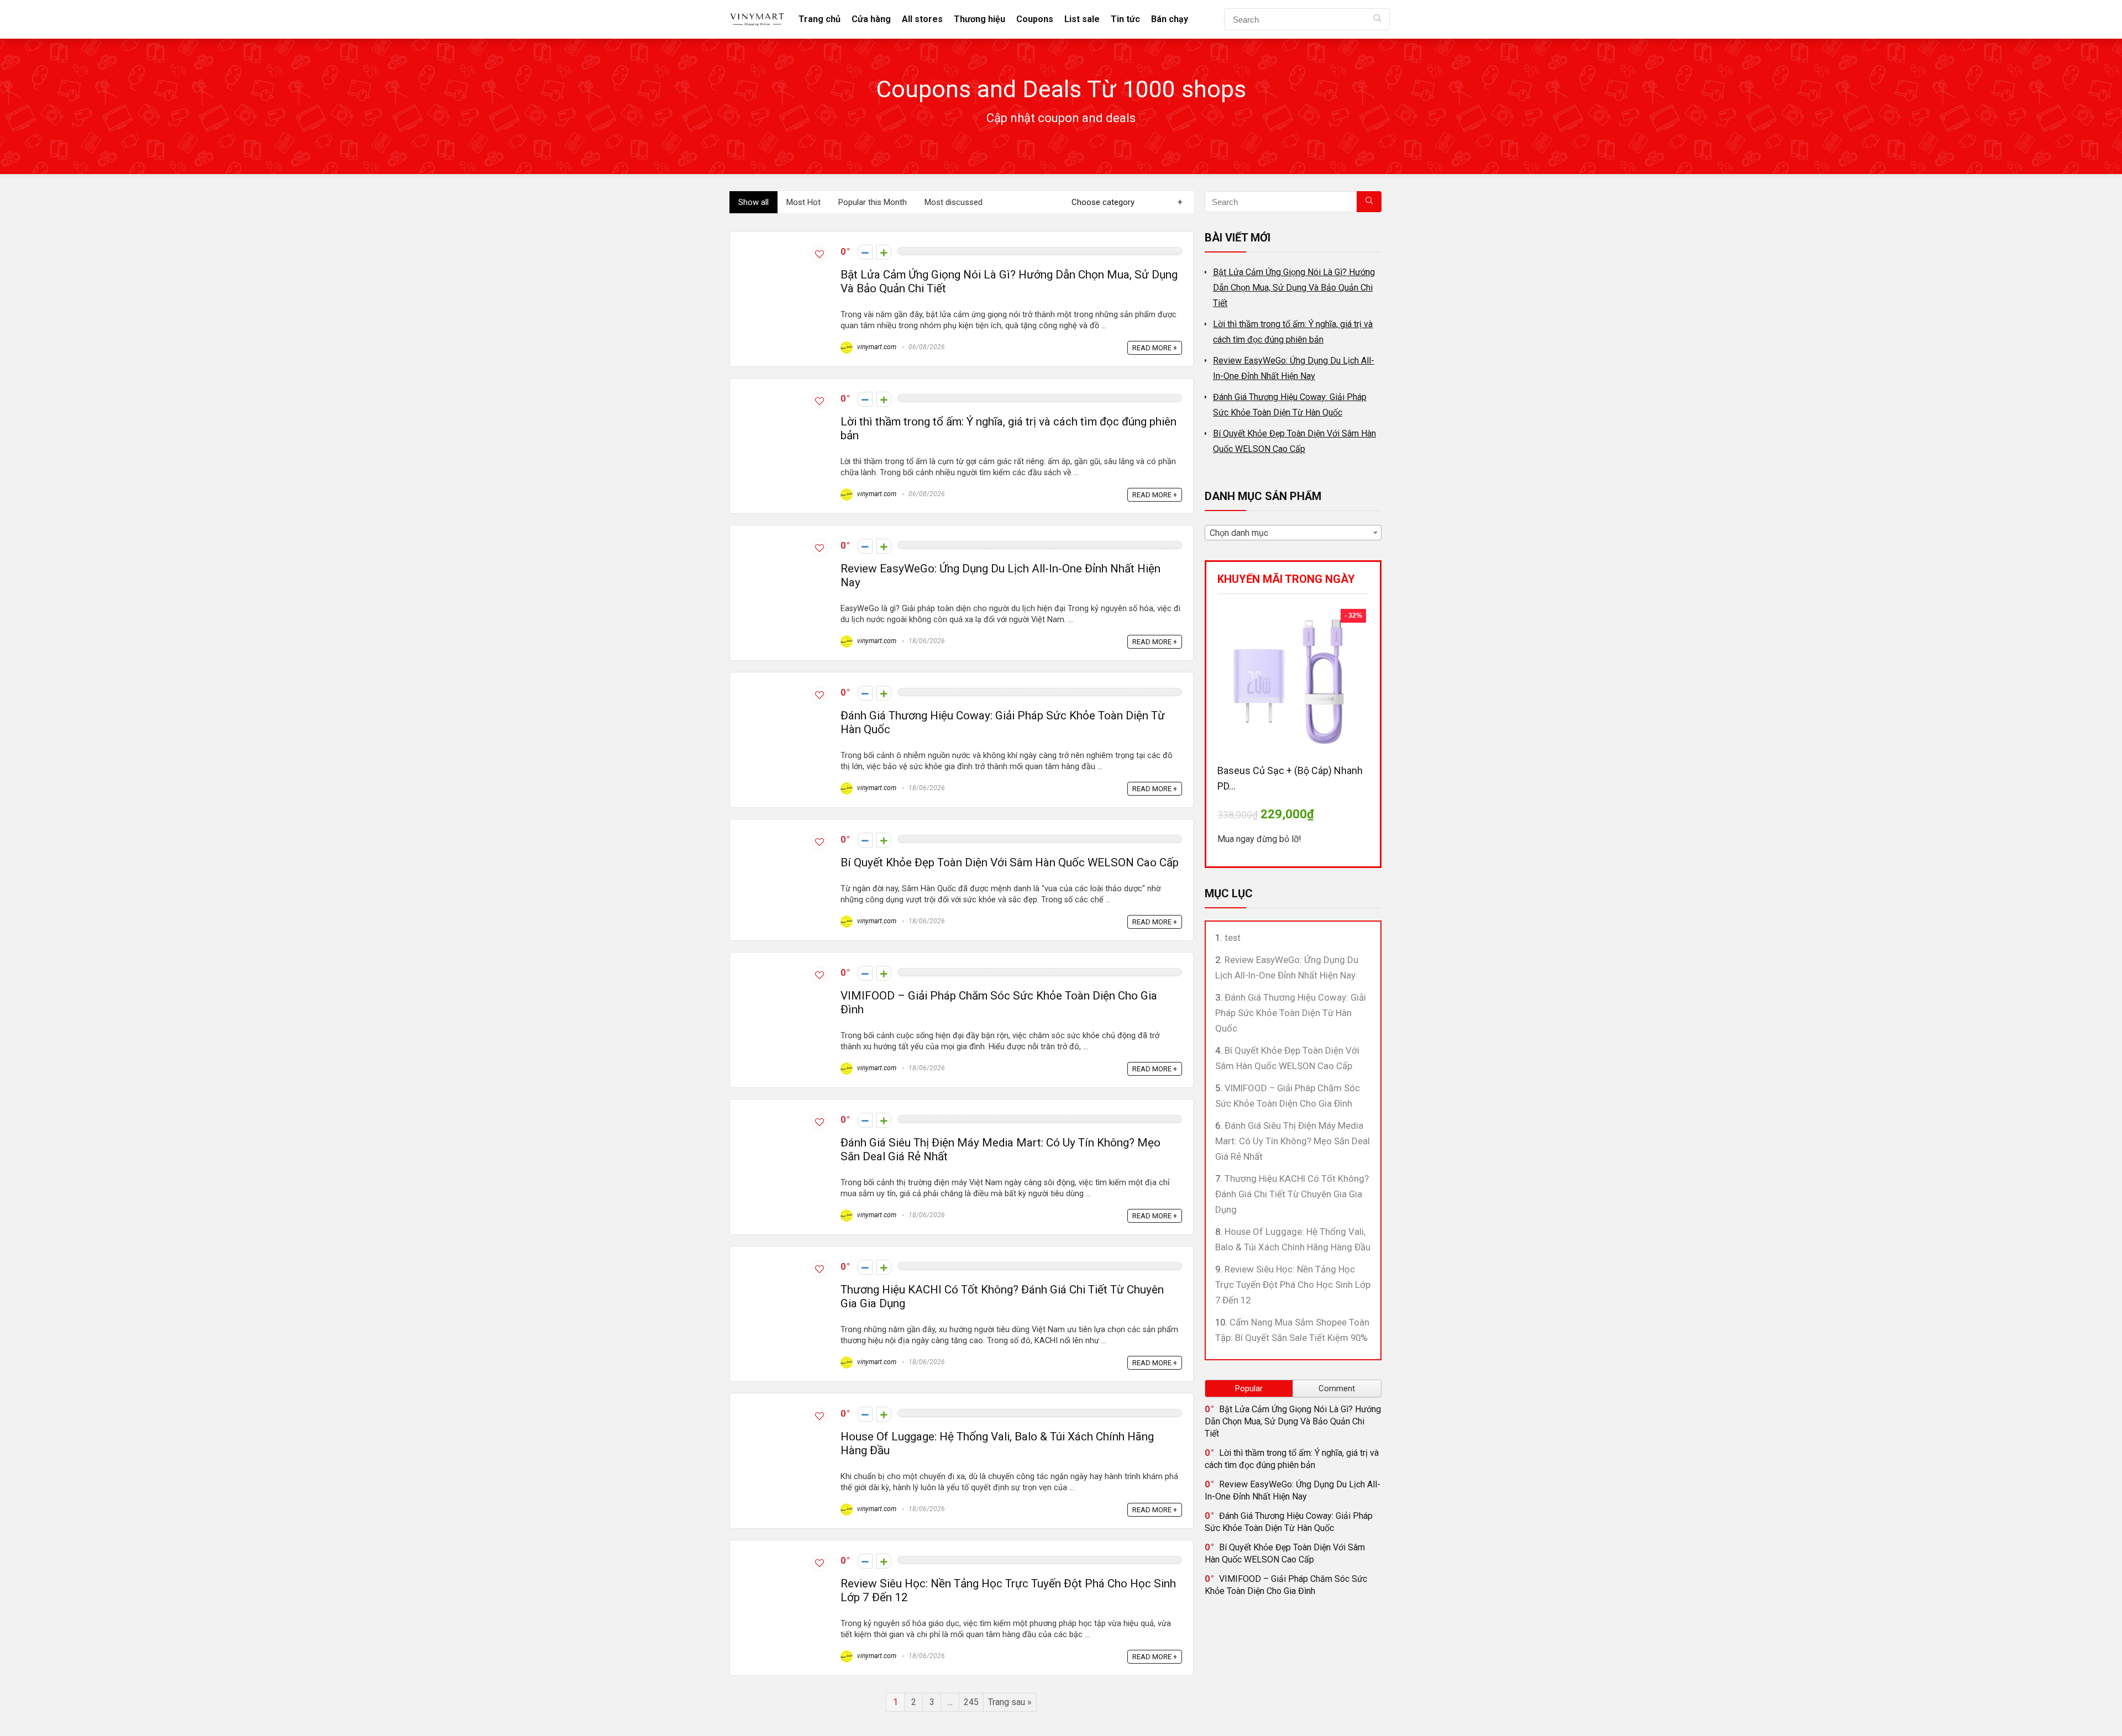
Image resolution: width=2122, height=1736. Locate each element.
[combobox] (1293, 533)
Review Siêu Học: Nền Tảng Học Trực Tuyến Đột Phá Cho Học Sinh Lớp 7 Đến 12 (1293, 1285)
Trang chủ (820, 19)
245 (971, 1702)
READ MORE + (1155, 348)
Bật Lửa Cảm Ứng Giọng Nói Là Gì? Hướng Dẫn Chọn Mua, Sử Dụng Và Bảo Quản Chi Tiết (1294, 288)
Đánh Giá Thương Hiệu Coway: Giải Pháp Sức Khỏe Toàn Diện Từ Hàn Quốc (1291, 1013)
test (1233, 938)
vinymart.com (876, 347)
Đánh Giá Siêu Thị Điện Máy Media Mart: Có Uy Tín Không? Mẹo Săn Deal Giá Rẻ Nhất (1293, 1141)
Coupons (1035, 19)
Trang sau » (1010, 1702)
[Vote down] (865, 252)
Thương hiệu (979, 19)
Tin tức (1125, 19)
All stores (922, 19)
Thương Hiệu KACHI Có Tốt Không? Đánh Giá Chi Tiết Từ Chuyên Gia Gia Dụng (1292, 1194)
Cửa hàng (871, 19)
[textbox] (1293, 533)
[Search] (1377, 19)
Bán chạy (1170, 19)
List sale (1082, 19)
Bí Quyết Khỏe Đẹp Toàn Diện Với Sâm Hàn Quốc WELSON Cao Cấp (1010, 862)
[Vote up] (884, 252)
